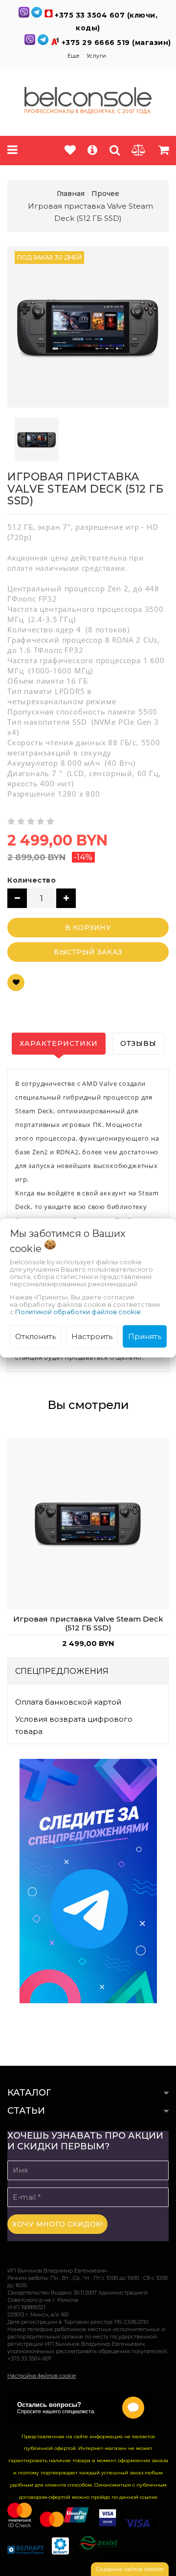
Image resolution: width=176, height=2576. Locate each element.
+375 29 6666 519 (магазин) (116, 43)
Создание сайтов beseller (130, 2569)
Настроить (92, 1336)
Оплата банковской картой (68, 1702)
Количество (32, 880)
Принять (145, 1336)
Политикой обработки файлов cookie (78, 1311)
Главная (71, 194)
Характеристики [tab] (59, 1043)
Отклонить (35, 1336)
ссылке (149, 2497)
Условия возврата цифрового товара (74, 1725)
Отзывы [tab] (138, 1043)
